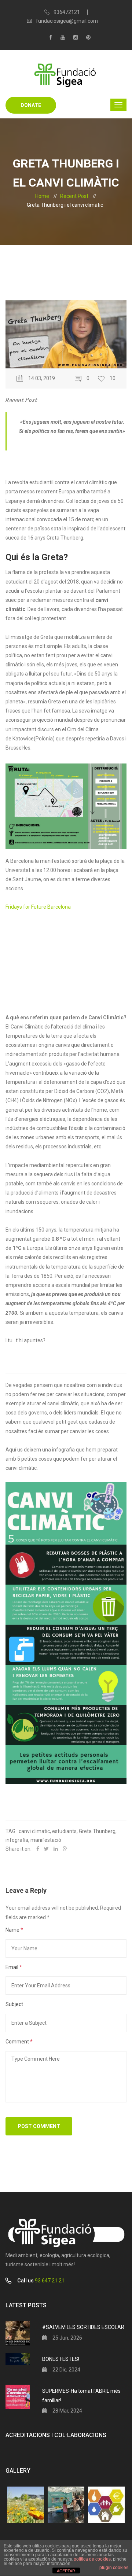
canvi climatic (34, 1831)
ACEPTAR (66, 2571)
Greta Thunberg (97, 1831)
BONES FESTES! (61, 2359)
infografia (17, 1840)
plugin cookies (114, 2568)
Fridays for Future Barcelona (38, 907)
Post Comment (39, 2126)
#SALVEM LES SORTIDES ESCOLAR (83, 2327)
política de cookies (92, 2559)
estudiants (64, 1831)
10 (113, 378)
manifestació (46, 1840)
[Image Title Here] (26, 2505)
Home (42, 196)
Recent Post (74, 196)
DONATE (31, 105)
